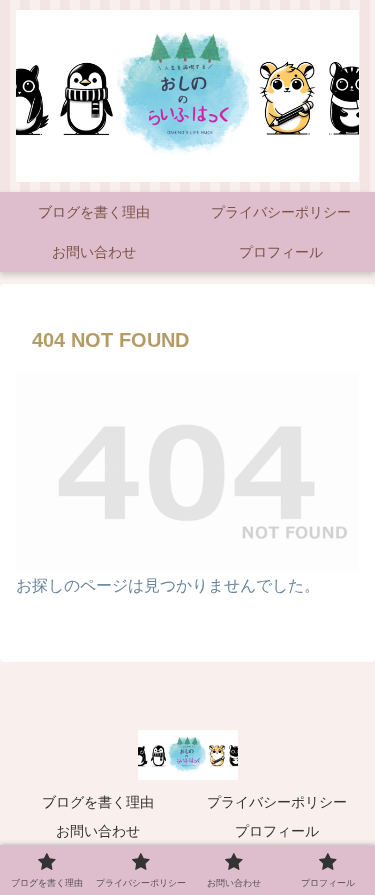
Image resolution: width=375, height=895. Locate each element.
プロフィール (277, 831)
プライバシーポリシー (277, 802)
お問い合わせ (98, 831)
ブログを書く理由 (98, 802)
